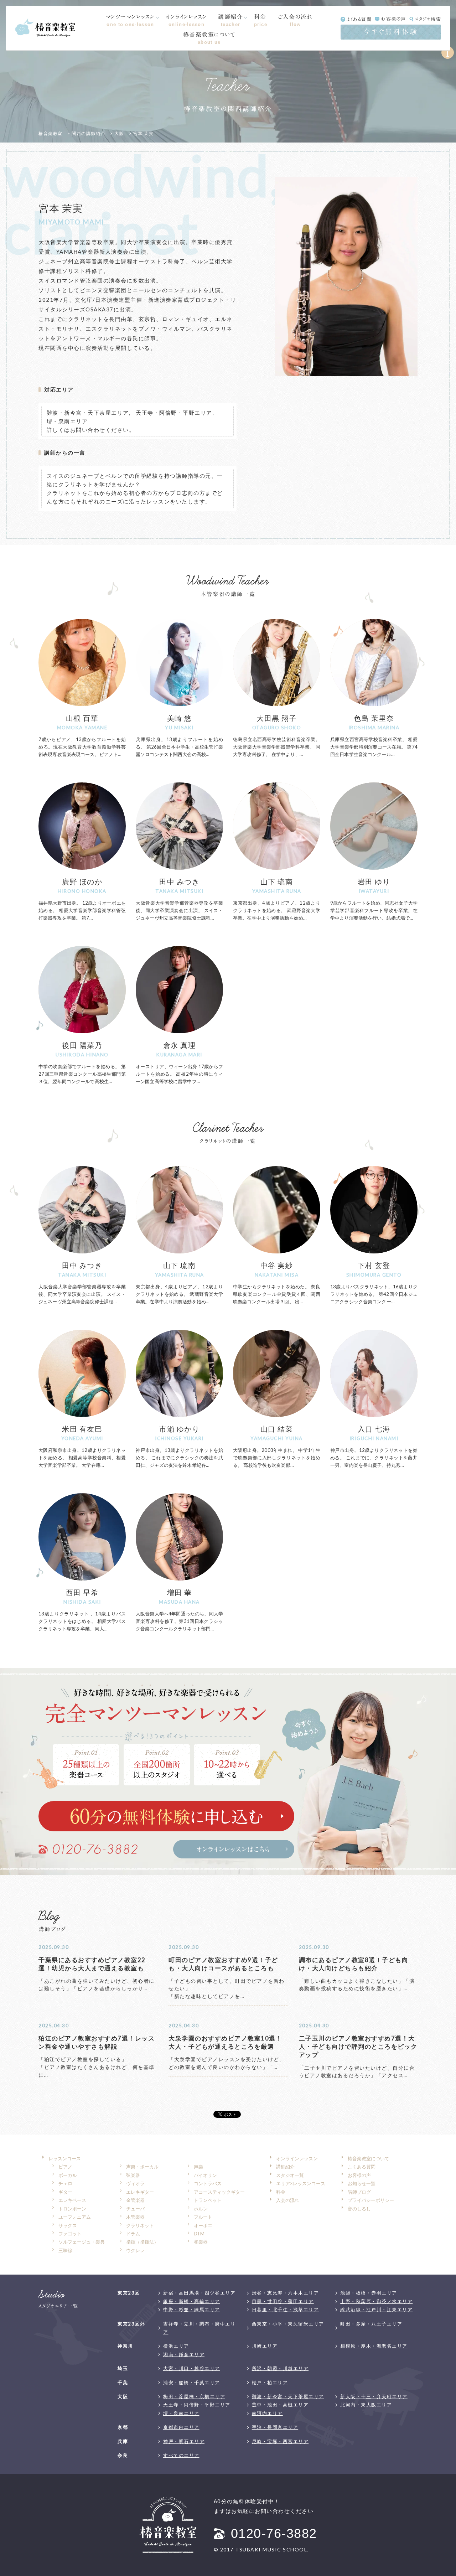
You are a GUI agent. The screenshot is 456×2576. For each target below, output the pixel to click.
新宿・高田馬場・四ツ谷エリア (199, 2293)
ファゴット (70, 2234)
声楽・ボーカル (142, 2167)
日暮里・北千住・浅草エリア (286, 2309)
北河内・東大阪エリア (366, 2405)
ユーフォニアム (75, 2217)
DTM (199, 2234)
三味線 (65, 2250)
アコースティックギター (219, 2192)
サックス (68, 2225)
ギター (65, 2192)
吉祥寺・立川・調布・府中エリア (199, 2328)
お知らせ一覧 (362, 2183)
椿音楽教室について (209, 38)
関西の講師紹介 (89, 133)
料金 (261, 20)
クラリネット (140, 2225)
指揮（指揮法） (142, 2242)
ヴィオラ (135, 2183)
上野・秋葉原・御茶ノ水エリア (376, 2301)
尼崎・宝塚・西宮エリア (280, 2441)
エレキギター (140, 2192)
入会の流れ (288, 2200)
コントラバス (208, 2183)
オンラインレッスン (186, 20)
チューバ (135, 2209)
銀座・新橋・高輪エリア (192, 2301)
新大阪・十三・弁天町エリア (374, 2396)
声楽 (198, 2167)
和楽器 (201, 2242)
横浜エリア (176, 2346)
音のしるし (359, 2209)
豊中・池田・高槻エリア (280, 2405)
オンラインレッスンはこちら (234, 1849)
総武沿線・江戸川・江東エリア (376, 2309)
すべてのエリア (181, 2455)
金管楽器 (135, 2200)
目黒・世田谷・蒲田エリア (283, 2301)
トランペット (208, 2200)
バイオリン (205, 2175)
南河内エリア (267, 2413)
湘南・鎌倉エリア (184, 2354)
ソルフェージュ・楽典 (82, 2242)
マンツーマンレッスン (130, 20)
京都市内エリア (181, 2427)
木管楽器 (135, 2217)
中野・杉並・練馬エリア (192, 2309)
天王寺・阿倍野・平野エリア (174, 413)
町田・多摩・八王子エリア (371, 2324)
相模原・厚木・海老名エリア (374, 2346)
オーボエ (203, 2225)
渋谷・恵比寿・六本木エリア (286, 2293)
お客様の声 (394, 19)
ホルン (201, 2209)
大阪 (119, 133)
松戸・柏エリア (270, 2383)
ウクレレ (135, 2250)
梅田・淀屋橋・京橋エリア (194, 2396)
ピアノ (65, 2167)
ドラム (133, 2234)
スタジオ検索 (428, 19)
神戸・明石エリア (184, 2441)
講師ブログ (359, 2192)
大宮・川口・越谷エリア (192, 2368)
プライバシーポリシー (371, 2200)
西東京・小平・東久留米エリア (288, 2324)
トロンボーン (72, 2209)
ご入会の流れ (295, 20)
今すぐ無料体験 (391, 32)
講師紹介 (230, 20)
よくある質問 (359, 19)
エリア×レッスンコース (301, 2183)
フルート (203, 2217)
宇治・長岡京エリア (275, 2427)
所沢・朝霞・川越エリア (280, 2368)
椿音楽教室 (51, 133)
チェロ (65, 2183)
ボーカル (68, 2175)
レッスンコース (65, 2158)
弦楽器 (133, 2175)
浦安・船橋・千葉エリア (192, 2383)
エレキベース (72, 2200)
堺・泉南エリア (67, 421)
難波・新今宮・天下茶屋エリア (88, 413)
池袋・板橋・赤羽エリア (369, 2293)
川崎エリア (265, 2346)
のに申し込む (166, 1816)
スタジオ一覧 (290, 2175)
